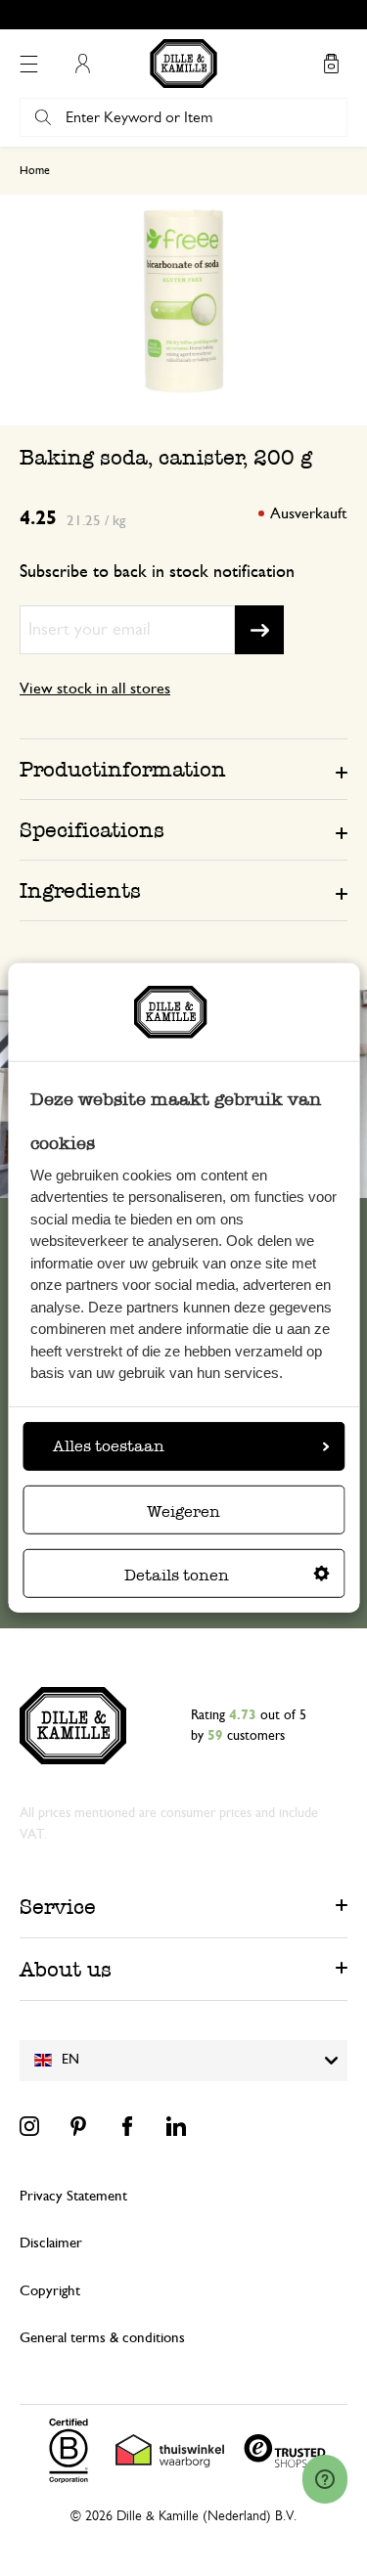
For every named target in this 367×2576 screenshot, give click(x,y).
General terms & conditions (102, 2338)
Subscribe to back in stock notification (157, 572)
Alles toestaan (109, 1446)
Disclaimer (51, 2243)
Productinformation (123, 769)
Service (58, 1907)
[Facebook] (127, 2126)
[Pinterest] (78, 2126)
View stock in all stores (95, 688)
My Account (82, 64)
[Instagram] (29, 2126)
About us (66, 1969)
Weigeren (183, 1511)
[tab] (183, 769)
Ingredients (80, 890)
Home (35, 170)
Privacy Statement (73, 2196)
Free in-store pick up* (193, 15)
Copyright (50, 2291)
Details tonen (177, 1575)
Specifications (92, 830)
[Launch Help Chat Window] (325, 2479)
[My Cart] (331, 64)
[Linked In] (176, 2126)
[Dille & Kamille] (183, 64)
